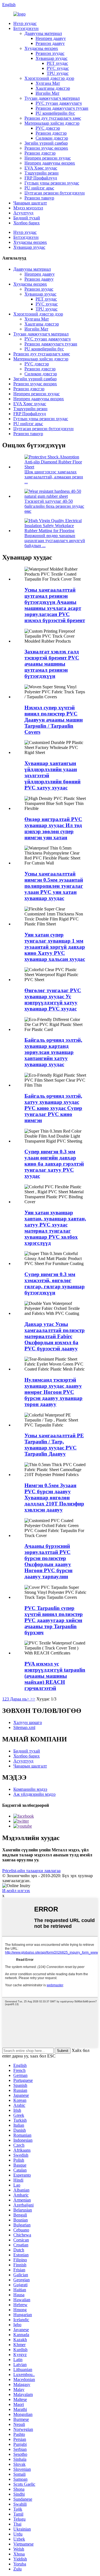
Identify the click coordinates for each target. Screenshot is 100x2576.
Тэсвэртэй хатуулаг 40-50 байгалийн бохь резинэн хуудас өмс (54, 506)
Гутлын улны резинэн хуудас (52, 183)
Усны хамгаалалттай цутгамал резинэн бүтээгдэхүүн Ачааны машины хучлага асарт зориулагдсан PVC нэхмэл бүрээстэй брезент (55, 605)
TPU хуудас (58, 73)
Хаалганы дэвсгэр (53, 88)
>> (33, 1699)
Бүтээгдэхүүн (26, 28)
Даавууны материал (43, 33)
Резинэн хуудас (50, 53)
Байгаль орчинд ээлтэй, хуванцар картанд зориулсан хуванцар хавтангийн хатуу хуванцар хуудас (53, 1052)
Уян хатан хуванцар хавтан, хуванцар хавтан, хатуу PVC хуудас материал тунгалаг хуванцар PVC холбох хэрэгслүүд (55, 1228)
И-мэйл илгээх (16, 1891)
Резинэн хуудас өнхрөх (46, 148)
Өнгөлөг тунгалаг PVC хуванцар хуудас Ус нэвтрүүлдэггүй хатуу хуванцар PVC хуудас (53, 1000)
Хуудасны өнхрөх (41, 48)
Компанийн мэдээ (30, 1789)
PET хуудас (57, 63)
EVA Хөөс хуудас (41, 168)
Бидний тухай (27, 218)
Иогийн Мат (47, 93)
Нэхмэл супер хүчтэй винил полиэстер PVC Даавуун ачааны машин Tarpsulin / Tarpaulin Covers (54, 720)
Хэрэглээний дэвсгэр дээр (49, 78)
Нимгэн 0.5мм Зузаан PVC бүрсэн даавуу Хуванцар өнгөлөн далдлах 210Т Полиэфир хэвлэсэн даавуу (54, 1498)
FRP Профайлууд (41, 178)
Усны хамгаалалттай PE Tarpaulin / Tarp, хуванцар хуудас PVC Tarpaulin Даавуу (54, 1445)
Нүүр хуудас (25, 23)
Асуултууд (23, 213)
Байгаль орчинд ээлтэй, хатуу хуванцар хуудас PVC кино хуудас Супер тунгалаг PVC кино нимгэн (53, 1108)
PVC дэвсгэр (48, 128)
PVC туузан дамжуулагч (59, 103)
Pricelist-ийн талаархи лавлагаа (31, 1871)
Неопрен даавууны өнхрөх (50, 163)
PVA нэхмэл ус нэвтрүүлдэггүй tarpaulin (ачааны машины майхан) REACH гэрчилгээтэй (55, 1676)
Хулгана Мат (48, 83)
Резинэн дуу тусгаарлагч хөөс (53, 118)
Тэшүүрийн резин (42, 173)
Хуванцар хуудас (52, 58)
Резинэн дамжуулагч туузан (62, 108)
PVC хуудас (58, 68)
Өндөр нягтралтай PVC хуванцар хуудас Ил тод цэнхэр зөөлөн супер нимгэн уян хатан (53, 828)
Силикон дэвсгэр (52, 138)
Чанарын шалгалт (30, 203)
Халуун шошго (28, 1722)
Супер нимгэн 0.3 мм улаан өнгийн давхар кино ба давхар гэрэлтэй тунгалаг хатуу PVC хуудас (54, 1164)
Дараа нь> (20, 1699)
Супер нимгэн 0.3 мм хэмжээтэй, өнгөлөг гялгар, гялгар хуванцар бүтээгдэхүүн (55, 1283)
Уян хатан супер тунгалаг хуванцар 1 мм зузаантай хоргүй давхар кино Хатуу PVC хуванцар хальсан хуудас (55, 947)
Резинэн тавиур (39, 198)
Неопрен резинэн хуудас (48, 158)
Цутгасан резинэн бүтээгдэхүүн (55, 193)
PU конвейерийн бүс (55, 113)
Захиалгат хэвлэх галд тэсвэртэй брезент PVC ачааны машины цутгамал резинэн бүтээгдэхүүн (52, 664)
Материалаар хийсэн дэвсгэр (52, 123)
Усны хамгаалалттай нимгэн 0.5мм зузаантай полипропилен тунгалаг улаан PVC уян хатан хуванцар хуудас (54, 886)
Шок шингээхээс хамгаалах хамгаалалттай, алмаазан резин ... (54, 477)
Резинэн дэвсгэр (51, 133)
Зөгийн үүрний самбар (46, 143)
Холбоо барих (27, 223)
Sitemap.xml (24, 1727)
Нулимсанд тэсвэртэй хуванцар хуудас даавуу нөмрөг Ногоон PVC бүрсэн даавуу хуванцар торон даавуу (53, 1392)
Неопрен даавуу (51, 38)
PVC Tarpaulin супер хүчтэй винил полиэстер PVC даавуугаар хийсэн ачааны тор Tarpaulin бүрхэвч (54, 1620)
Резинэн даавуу (50, 43)
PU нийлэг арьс (39, 188)
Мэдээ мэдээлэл (28, 208)
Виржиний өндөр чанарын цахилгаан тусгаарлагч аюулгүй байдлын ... (55, 541)
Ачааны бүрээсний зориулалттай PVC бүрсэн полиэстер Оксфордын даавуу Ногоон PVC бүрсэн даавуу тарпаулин (48, 1561)
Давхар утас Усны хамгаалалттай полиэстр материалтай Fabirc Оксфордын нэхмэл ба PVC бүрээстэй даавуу (55, 1336)
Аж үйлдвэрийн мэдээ (34, 1794)
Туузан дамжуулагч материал (52, 98)
